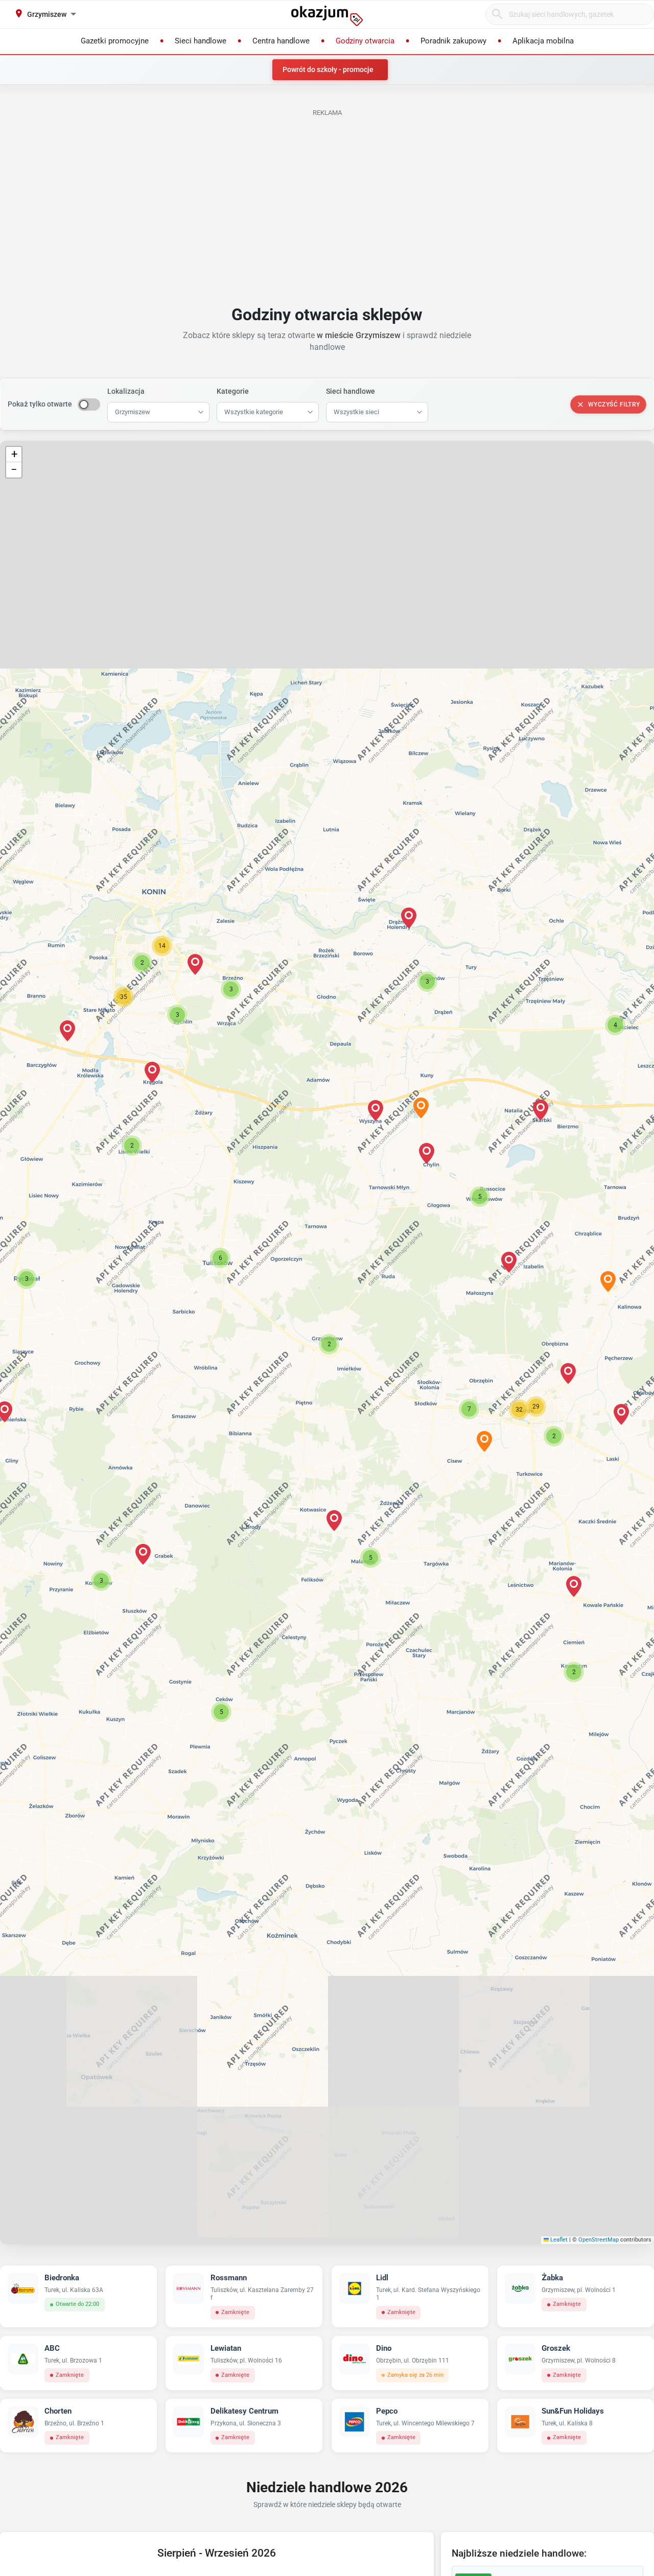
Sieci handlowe (351, 391)
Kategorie (233, 391)
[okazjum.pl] (327, 16)
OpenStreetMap (599, 2240)
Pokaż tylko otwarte (40, 404)
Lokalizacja (126, 391)
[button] (329, 1344)
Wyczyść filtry (614, 404)
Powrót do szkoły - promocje (328, 69)
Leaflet (558, 2240)
